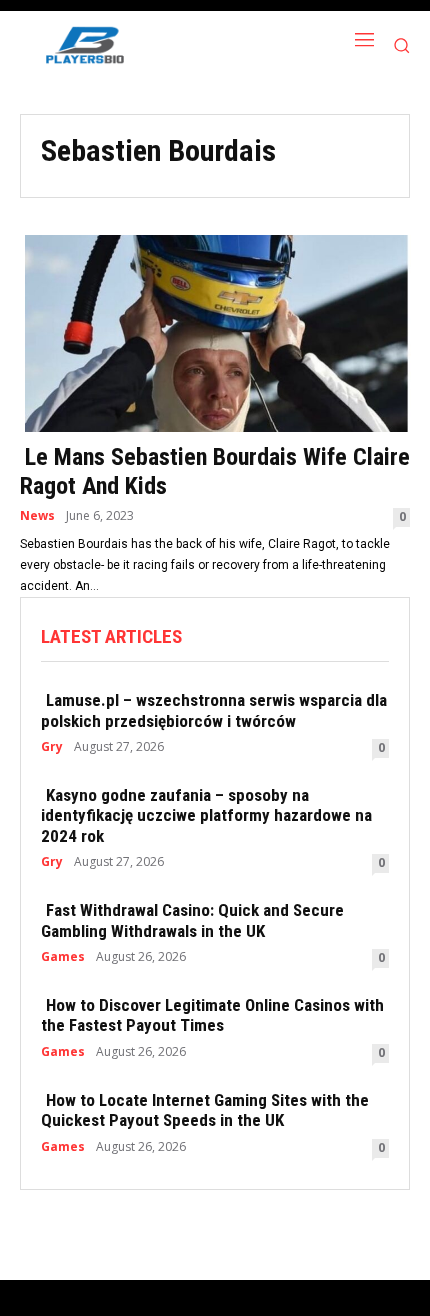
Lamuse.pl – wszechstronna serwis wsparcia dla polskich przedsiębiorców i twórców (214, 710)
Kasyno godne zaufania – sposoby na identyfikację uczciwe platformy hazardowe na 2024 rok (206, 815)
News (37, 516)
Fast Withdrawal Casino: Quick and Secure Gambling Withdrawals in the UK (192, 920)
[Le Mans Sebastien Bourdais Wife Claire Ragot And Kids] (215, 331)
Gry (52, 747)
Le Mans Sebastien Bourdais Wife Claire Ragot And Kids (215, 471)
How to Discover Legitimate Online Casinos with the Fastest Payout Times (212, 1015)
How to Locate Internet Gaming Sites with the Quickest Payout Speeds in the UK (205, 1110)
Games (63, 957)
